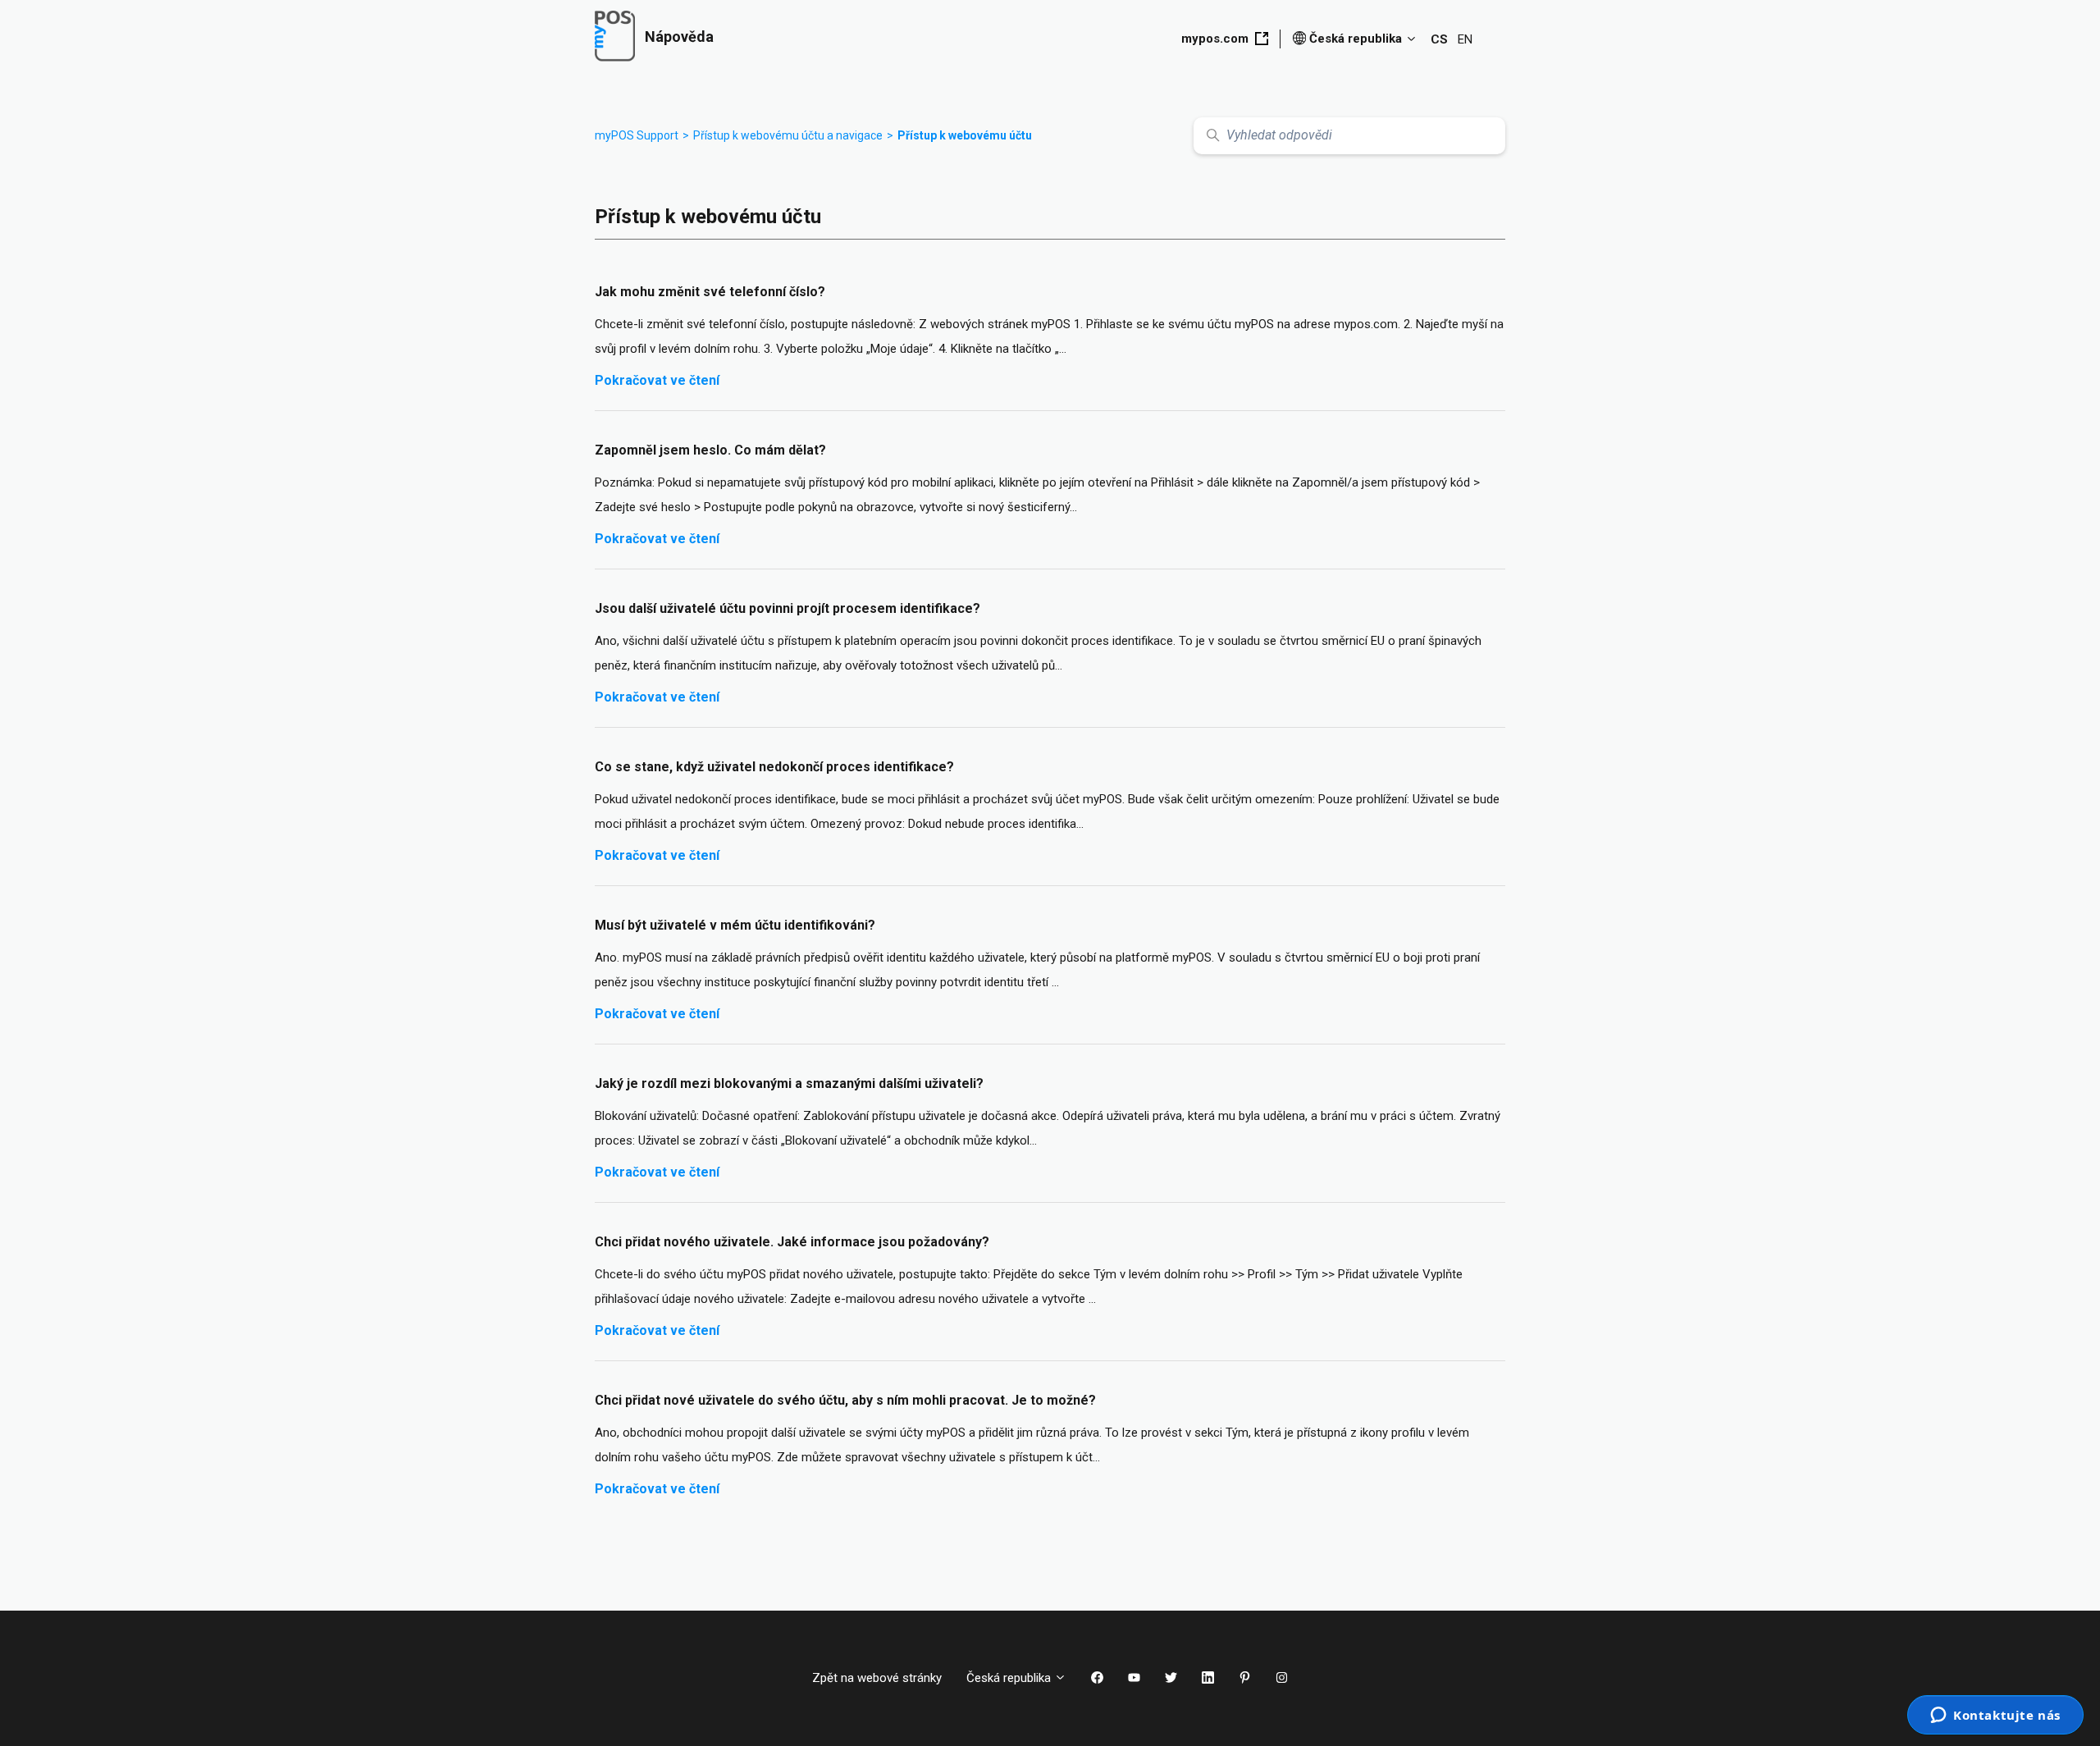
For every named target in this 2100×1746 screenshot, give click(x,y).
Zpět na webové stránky (877, 1678)
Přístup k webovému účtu (965, 135)
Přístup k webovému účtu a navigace (788, 135)
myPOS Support (637, 135)
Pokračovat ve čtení (657, 380)
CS (1439, 39)
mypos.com (1215, 39)
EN (1465, 39)
